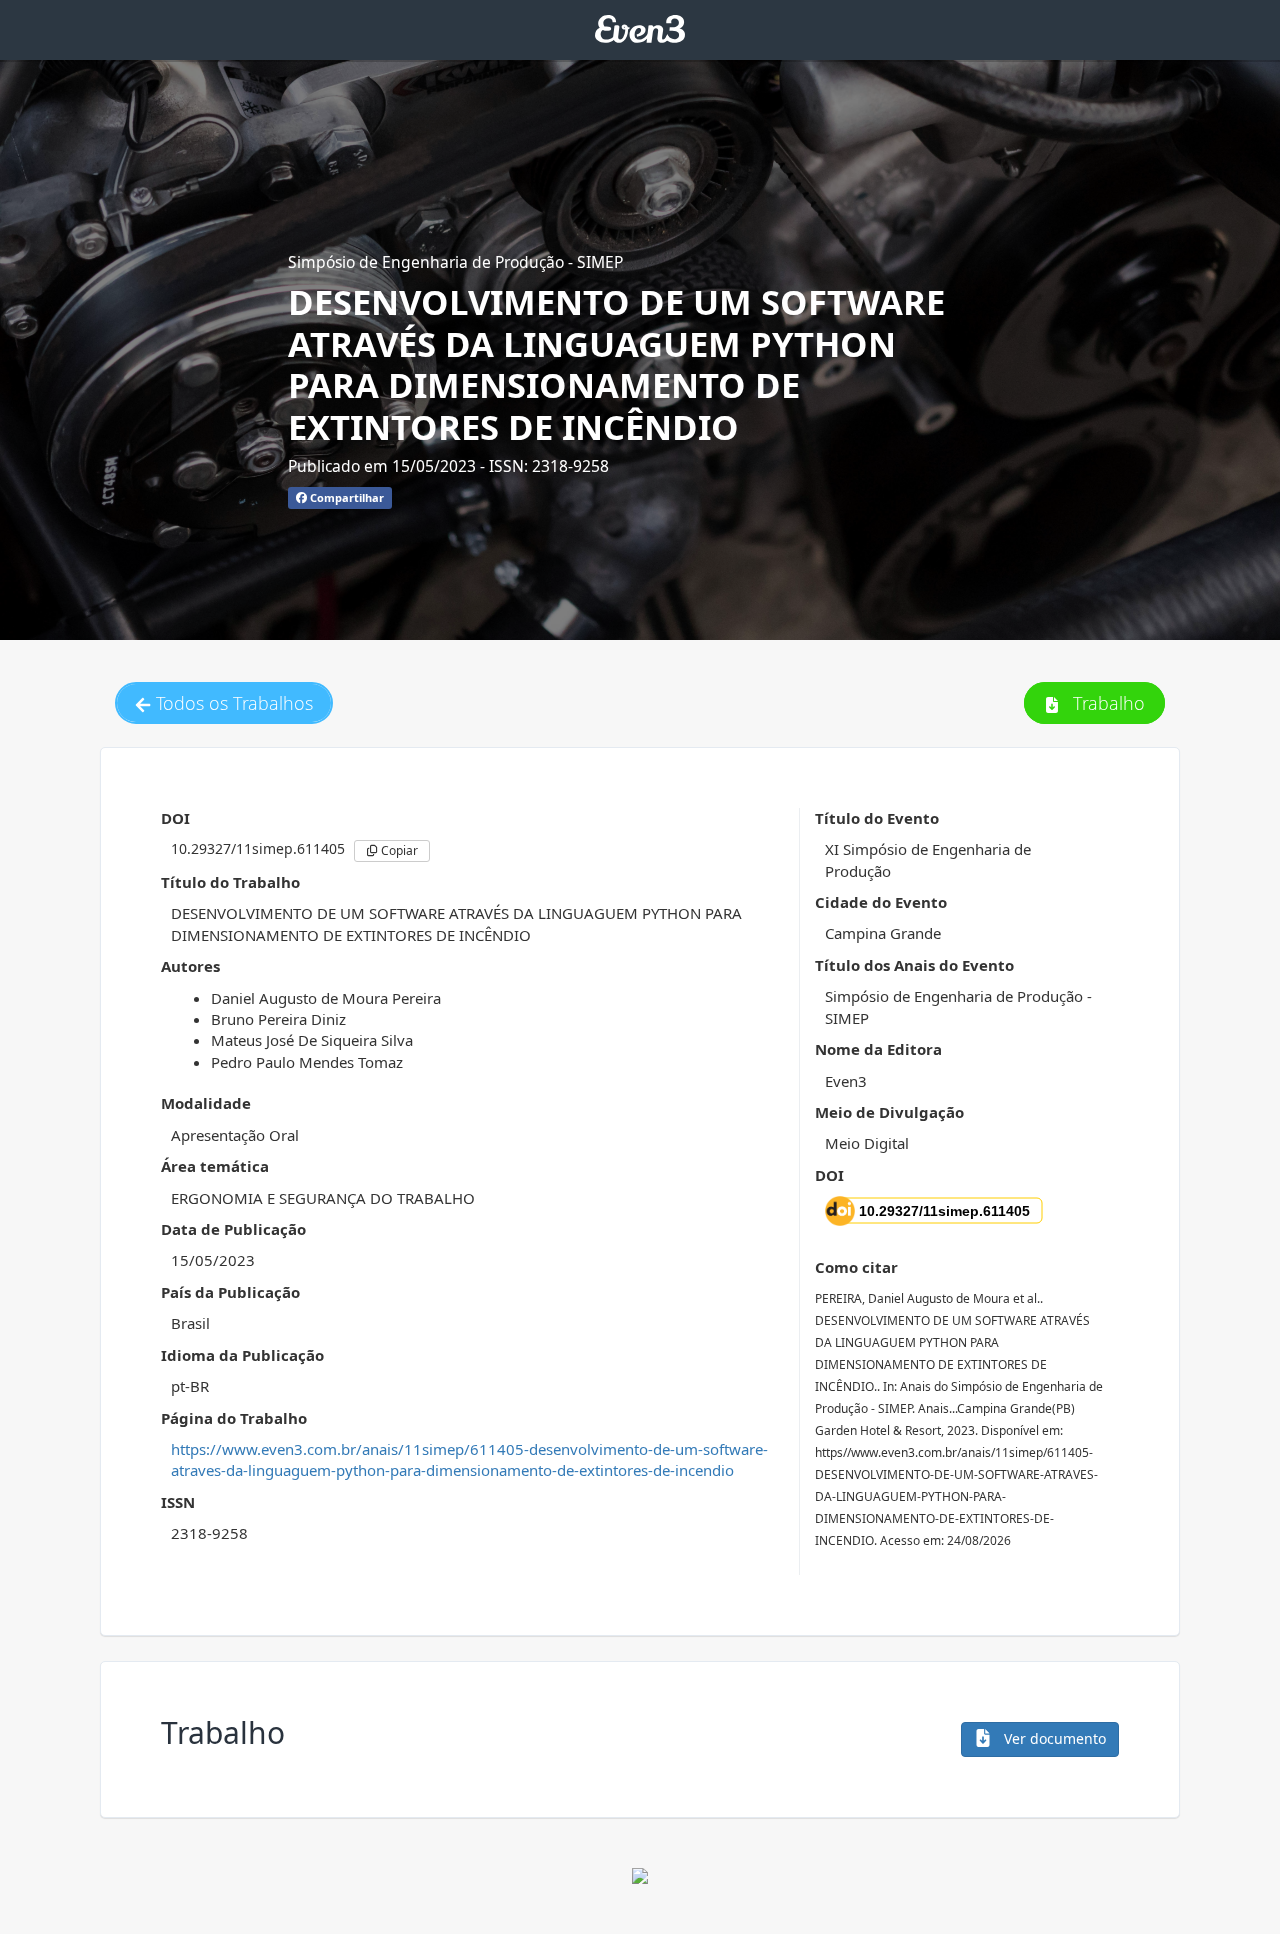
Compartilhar (345, 497)
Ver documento (1053, 1738)
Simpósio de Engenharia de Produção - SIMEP (455, 262)
